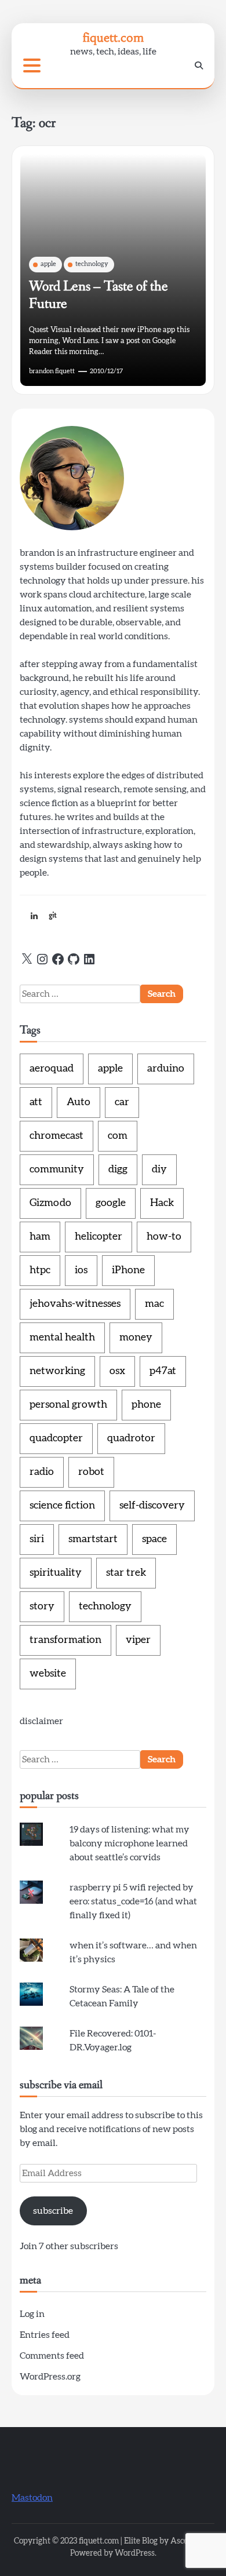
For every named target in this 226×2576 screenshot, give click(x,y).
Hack (162, 1203)
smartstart (93, 1539)
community (57, 1169)
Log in (32, 2314)
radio (42, 1472)
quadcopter (56, 1438)
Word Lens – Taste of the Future (99, 295)
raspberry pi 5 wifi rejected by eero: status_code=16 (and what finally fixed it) (133, 1901)
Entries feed (45, 2335)
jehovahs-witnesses (75, 1304)
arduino (166, 1069)
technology (92, 264)
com (118, 1136)
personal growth (68, 1405)
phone (146, 1405)
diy (159, 1169)
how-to (164, 1237)
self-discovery (152, 1506)
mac (154, 1304)
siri (37, 1539)
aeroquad (52, 1069)
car (122, 1102)
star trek (126, 1573)
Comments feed (52, 2356)
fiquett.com (113, 37)
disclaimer (41, 1721)
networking (57, 1371)
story (42, 1606)
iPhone (128, 1270)
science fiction (62, 1506)
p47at (163, 1371)
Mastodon (32, 2498)
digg (118, 1169)
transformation (65, 1640)
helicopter (99, 1237)
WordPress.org (50, 2377)
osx (117, 1371)
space (154, 1539)
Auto (79, 1102)
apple (48, 264)
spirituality (56, 1573)
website (48, 1674)
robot (91, 1472)
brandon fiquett (52, 371)
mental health (62, 1338)
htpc (40, 1270)
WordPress (135, 2553)
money (136, 1338)
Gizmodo (50, 1203)
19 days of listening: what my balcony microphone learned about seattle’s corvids (130, 1843)
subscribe (53, 2211)
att (36, 1102)
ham (40, 1237)
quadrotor (131, 1438)
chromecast (57, 1136)
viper (138, 1640)
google (111, 1203)
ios (81, 1270)
